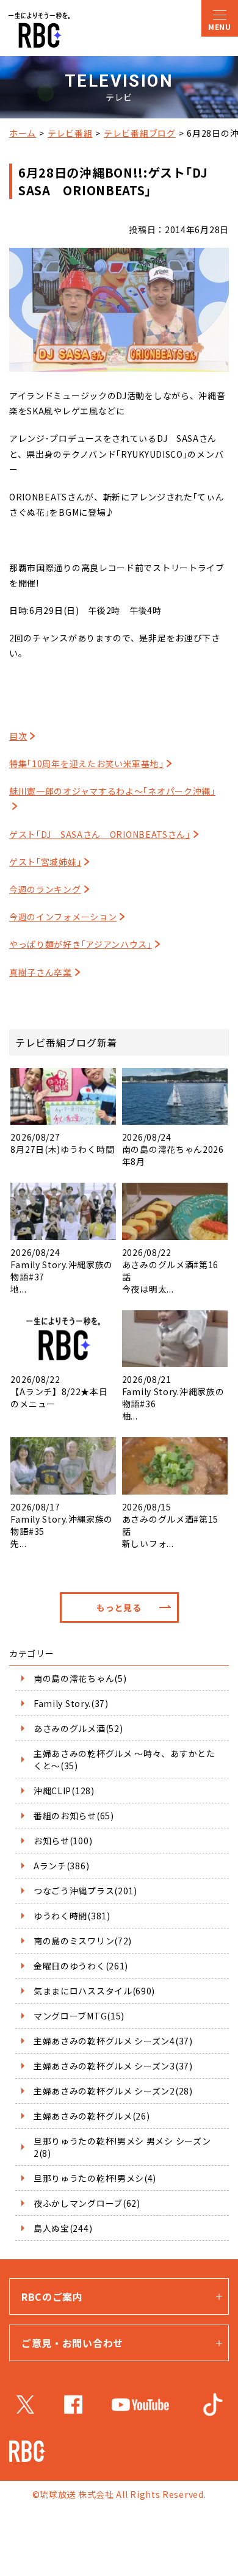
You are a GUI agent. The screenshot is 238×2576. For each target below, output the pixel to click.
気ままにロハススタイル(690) (94, 1991)
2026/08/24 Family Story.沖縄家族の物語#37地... (62, 1271)
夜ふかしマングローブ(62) (87, 2203)
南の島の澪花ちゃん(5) (80, 1678)
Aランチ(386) (61, 1866)
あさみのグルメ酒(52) (78, 1728)
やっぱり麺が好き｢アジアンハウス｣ (81, 944)
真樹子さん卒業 (41, 972)
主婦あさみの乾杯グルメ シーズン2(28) (113, 2091)
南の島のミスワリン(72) (83, 1941)
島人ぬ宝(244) (63, 2228)
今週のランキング (45, 889)
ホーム (23, 133)
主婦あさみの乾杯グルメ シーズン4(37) (113, 2041)
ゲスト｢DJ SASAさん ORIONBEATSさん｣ (100, 834)
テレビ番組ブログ (140, 133)
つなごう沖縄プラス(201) (85, 1891)
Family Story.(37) (71, 1703)
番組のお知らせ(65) (74, 1816)
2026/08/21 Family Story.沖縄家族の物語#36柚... (173, 1398)
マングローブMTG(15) (79, 2016)
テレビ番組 (70, 133)
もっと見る (119, 1607)
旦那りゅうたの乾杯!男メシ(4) (95, 2178)
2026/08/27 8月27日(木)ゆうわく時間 (62, 1143)
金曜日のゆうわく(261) (81, 1966)
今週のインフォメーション (63, 917)
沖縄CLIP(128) (64, 1791)
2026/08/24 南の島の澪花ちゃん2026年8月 (173, 1149)
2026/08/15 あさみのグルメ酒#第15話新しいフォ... (170, 1525)
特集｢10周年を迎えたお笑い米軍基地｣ (86, 763)
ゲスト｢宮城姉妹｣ (45, 862)
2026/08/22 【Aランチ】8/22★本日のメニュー (59, 1391)
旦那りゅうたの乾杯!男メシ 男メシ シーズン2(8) (122, 2147)
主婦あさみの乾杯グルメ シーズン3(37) (113, 2066)
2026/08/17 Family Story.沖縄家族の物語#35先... (62, 1525)
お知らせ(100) (63, 1841)
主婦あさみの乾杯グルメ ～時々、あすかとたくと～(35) (124, 1759)
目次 (18, 736)
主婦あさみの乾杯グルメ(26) (92, 2116)
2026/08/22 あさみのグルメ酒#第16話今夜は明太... (170, 1271)
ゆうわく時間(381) (72, 1916)
